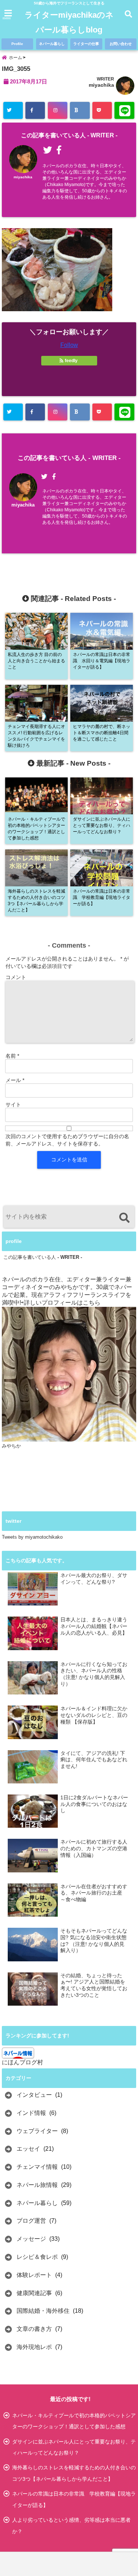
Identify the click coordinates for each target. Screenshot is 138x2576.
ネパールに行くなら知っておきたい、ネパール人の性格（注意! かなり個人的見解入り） (94, 1674)
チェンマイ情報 (37, 2167)
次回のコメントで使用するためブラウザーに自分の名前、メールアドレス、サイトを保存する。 (67, 1140)
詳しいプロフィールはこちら (62, 1303)
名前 (12, 1056)
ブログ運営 (31, 2221)
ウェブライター (37, 2131)
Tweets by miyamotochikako (32, 1537)
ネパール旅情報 (37, 2185)
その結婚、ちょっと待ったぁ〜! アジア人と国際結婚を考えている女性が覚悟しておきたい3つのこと (94, 1985)
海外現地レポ (34, 2347)
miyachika (101, 85)
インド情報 (31, 2113)
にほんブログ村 (22, 2062)
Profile (17, 44)
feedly (71, 361)
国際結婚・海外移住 (43, 2311)
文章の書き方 (34, 2329)
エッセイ (28, 2149)
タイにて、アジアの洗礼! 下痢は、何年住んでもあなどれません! (94, 1760)
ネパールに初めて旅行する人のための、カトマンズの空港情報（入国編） (94, 1848)
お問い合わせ (121, 44)
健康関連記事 (34, 2293)
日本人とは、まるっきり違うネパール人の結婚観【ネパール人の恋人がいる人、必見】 (94, 1626)
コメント (16, 977)
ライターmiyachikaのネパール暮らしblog (69, 22)
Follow (69, 345)
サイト (13, 1105)
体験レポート (34, 2275)
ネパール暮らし (52, 44)
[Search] (124, 1218)
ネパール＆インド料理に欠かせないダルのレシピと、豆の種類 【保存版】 (94, 1715)
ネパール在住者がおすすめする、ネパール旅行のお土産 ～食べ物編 (94, 1893)
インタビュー (34, 2095)
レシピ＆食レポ (37, 2257)
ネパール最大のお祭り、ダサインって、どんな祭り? (94, 1579)
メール (15, 1080)
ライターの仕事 (86, 44)
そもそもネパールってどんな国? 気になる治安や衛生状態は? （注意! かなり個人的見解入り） (94, 1941)
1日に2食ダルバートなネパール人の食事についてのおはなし (94, 1804)
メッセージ (31, 2239)
